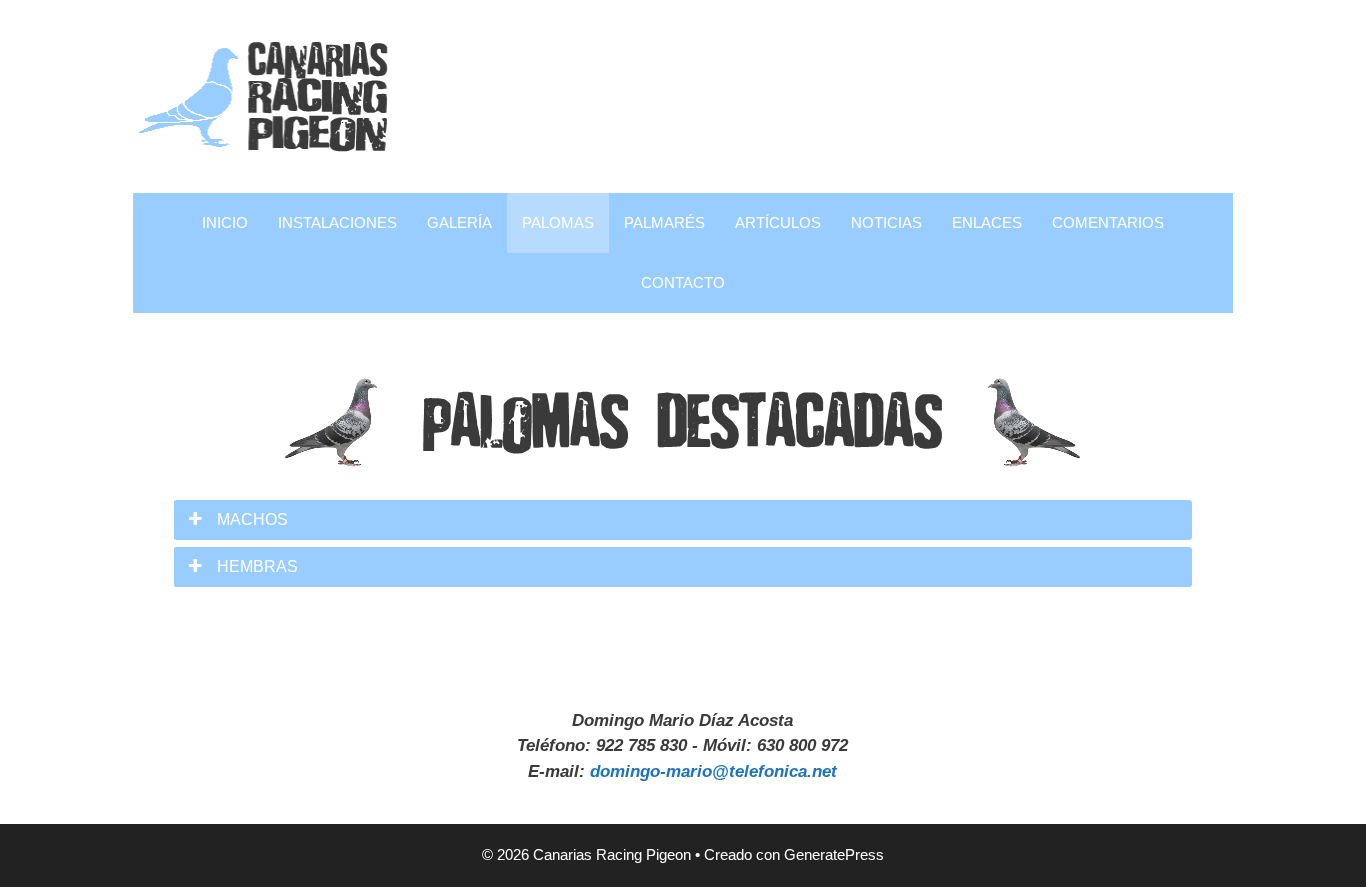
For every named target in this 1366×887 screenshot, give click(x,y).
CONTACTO (683, 282)
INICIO (225, 222)
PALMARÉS (664, 222)
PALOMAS (558, 222)
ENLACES (987, 222)
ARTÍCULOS (778, 222)
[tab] (683, 520)
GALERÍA (459, 222)
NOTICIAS (886, 222)
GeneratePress (834, 854)
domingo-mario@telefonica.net (713, 771)
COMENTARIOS (1108, 222)
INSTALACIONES (337, 222)
